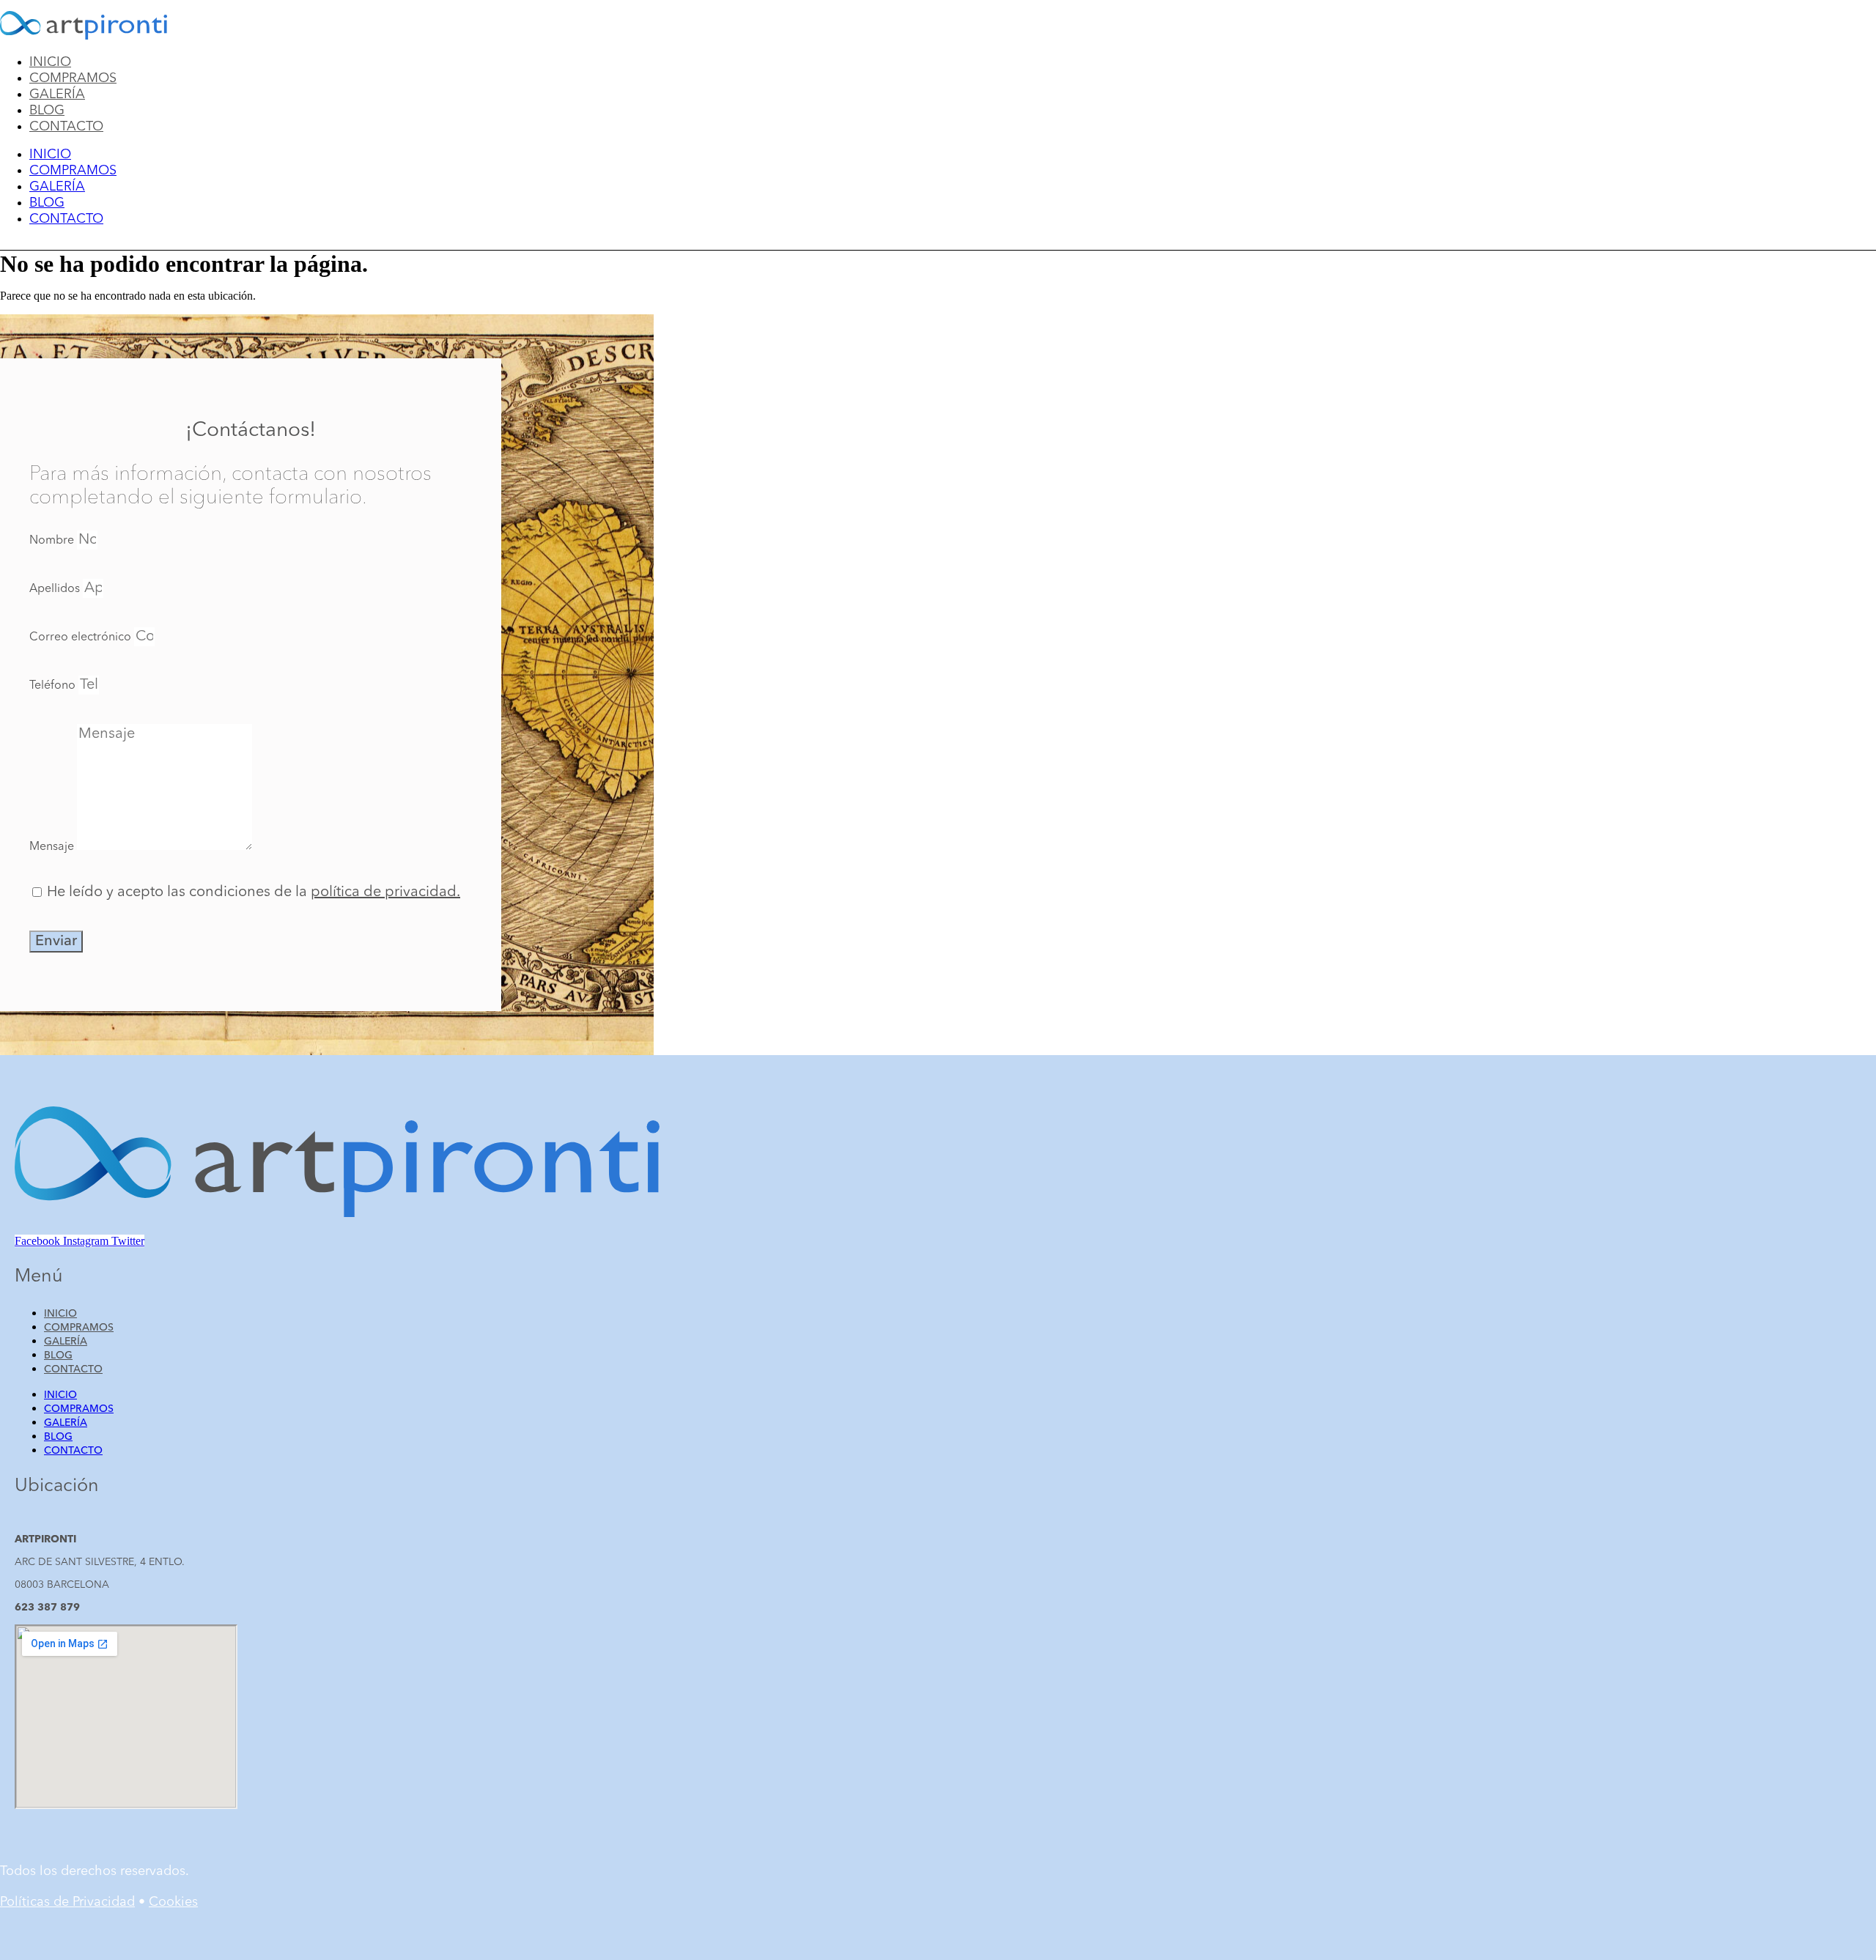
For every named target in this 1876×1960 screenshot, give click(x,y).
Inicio (50, 62)
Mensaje (53, 847)
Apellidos (56, 589)
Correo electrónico (82, 637)
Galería (57, 95)
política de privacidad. (385, 892)
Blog (47, 111)
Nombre (53, 541)
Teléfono (54, 686)
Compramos (73, 78)
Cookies (173, 1902)
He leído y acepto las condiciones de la (254, 892)
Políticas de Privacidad (67, 1902)
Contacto (66, 127)
